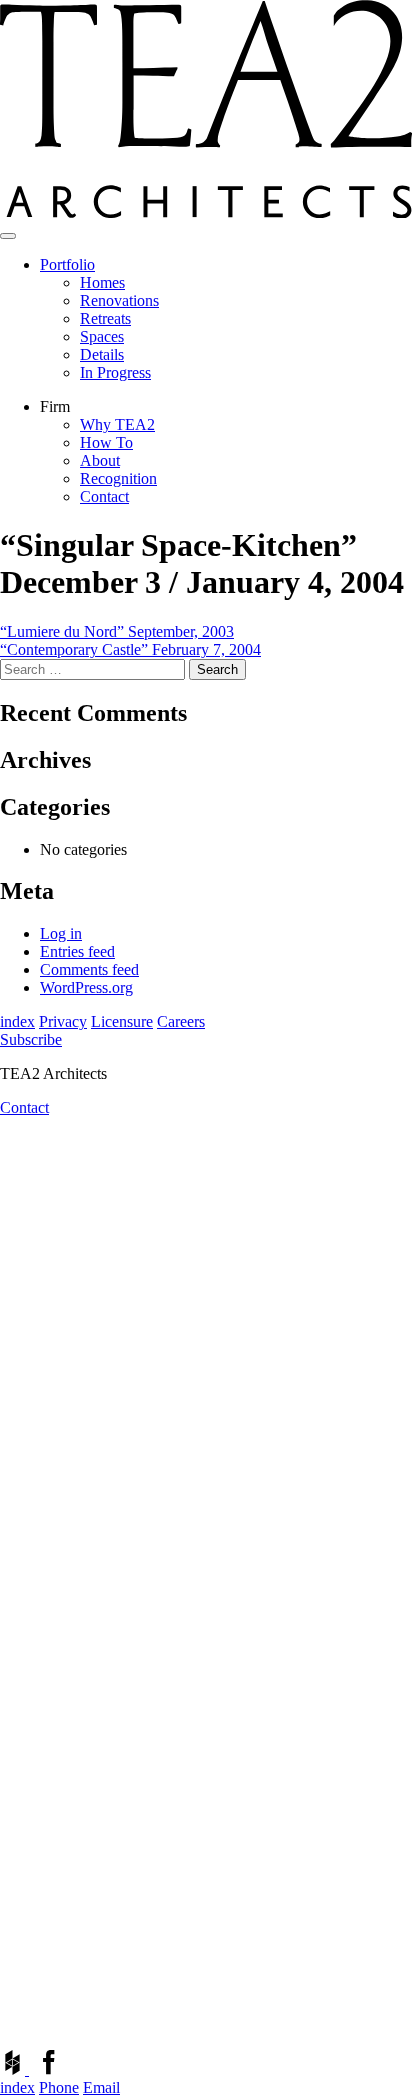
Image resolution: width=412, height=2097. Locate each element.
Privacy (63, 1021)
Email (101, 2087)
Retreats (105, 318)
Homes (102, 282)
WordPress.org (86, 987)
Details (102, 354)
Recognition (118, 478)
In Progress (115, 372)
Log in (61, 933)
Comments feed (89, 969)
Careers (181, 1021)
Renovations (119, 300)
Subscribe (31, 1039)
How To (106, 442)
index (17, 1021)
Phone (59, 2087)
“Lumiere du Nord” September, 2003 (117, 631)
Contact (104, 496)
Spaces (102, 336)
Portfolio (67, 264)
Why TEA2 (117, 424)
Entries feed (77, 951)
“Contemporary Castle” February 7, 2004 (130, 649)
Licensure (122, 1021)
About (100, 460)
